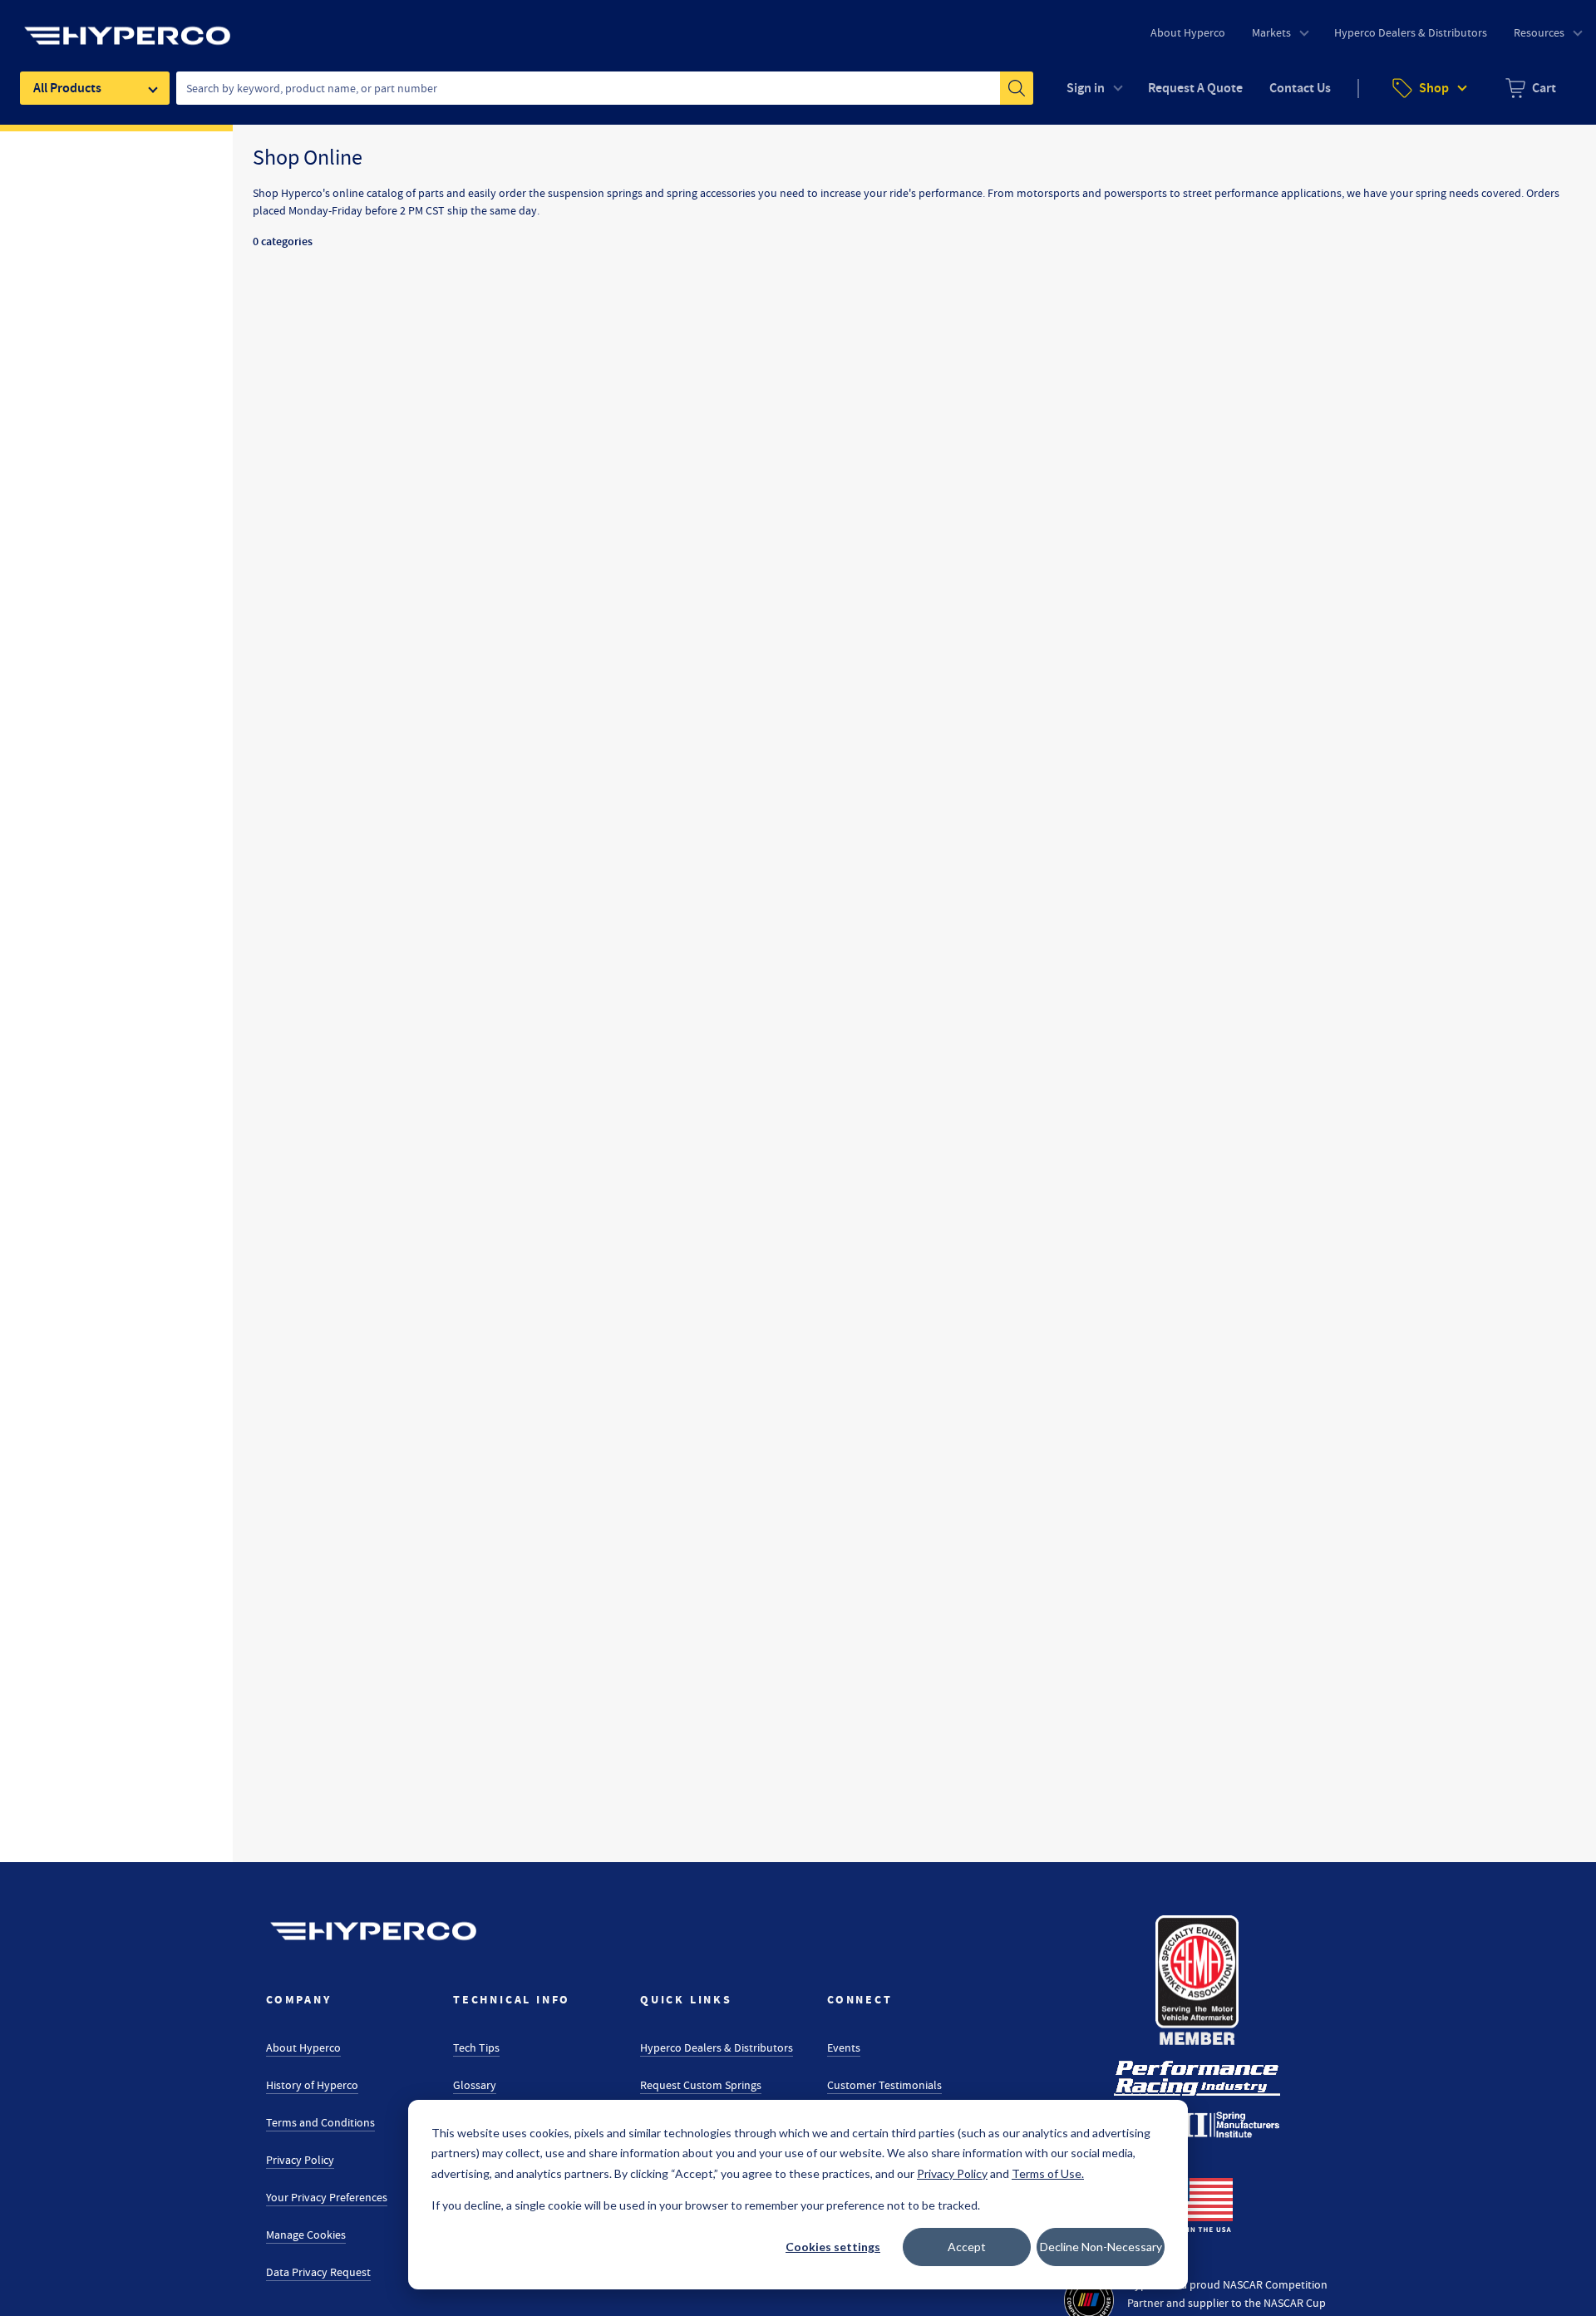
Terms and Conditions (320, 2122)
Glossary (475, 2085)
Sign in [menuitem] (1086, 88)
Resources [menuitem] (1539, 32)
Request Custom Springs (701, 2085)
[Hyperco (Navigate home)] (373, 1931)
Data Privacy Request (318, 2272)
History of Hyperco (312, 2085)
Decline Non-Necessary (1101, 2247)
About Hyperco (303, 2047)
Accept (967, 2247)
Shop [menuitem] (1434, 88)
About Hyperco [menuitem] (1188, 32)
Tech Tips (476, 2047)
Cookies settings (833, 2247)
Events (844, 2047)
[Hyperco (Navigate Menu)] (127, 26)
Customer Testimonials (884, 2085)
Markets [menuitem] (1271, 32)
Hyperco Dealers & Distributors (717, 2047)
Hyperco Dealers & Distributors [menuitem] (1411, 32)
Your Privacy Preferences (327, 2197)
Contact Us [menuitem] (1300, 88)
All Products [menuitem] (67, 88)
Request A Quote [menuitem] (1195, 88)
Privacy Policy (300, 2160)
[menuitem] (1531, 88)
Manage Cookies (306, 2235)
